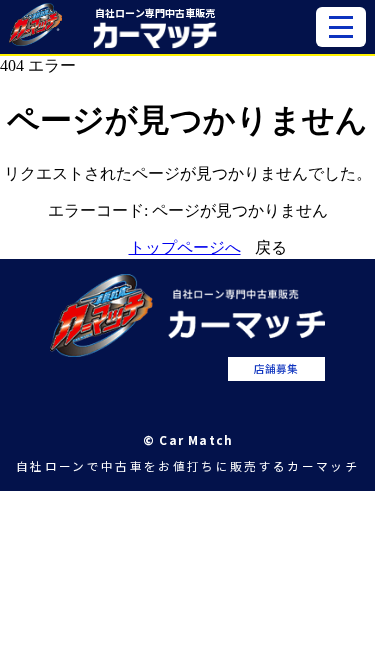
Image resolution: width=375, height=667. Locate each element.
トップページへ (185, 247)
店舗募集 (276, 368)
